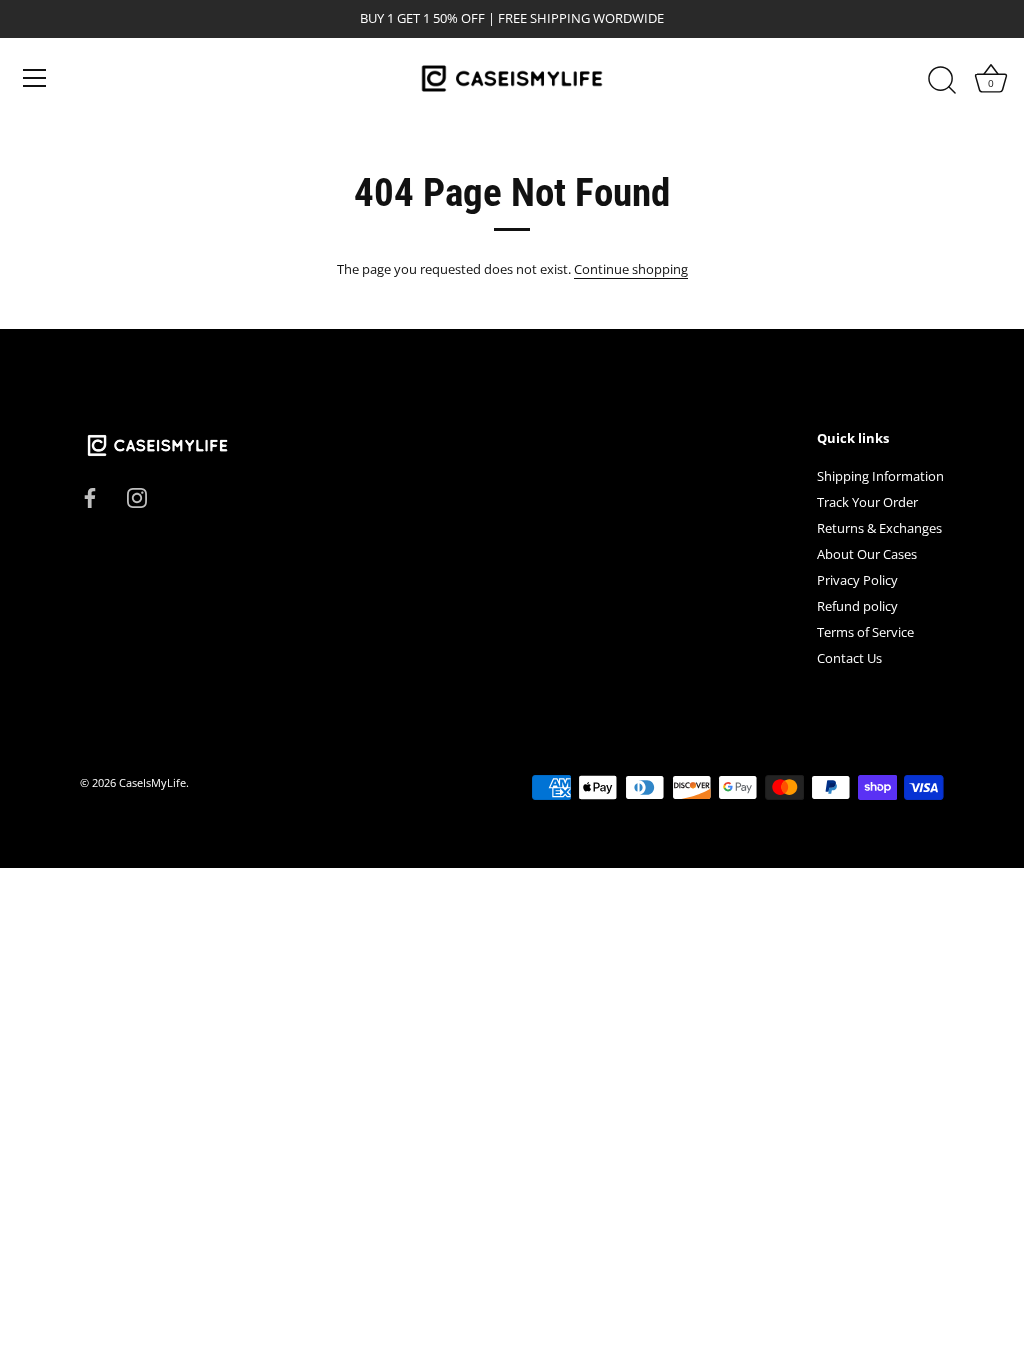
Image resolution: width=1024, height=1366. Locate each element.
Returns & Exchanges (879, 528)
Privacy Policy (857, 580)
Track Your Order (867, 502)
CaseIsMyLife (152, 782)
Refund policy (857, 606)
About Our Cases (867, 554)
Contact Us (849, 658)
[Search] (942, 81)
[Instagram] (137, 496)
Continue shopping (631, 269)
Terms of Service (865, 632)
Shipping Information (880, 476)
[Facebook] (90, 496)
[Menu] (35, 78)
